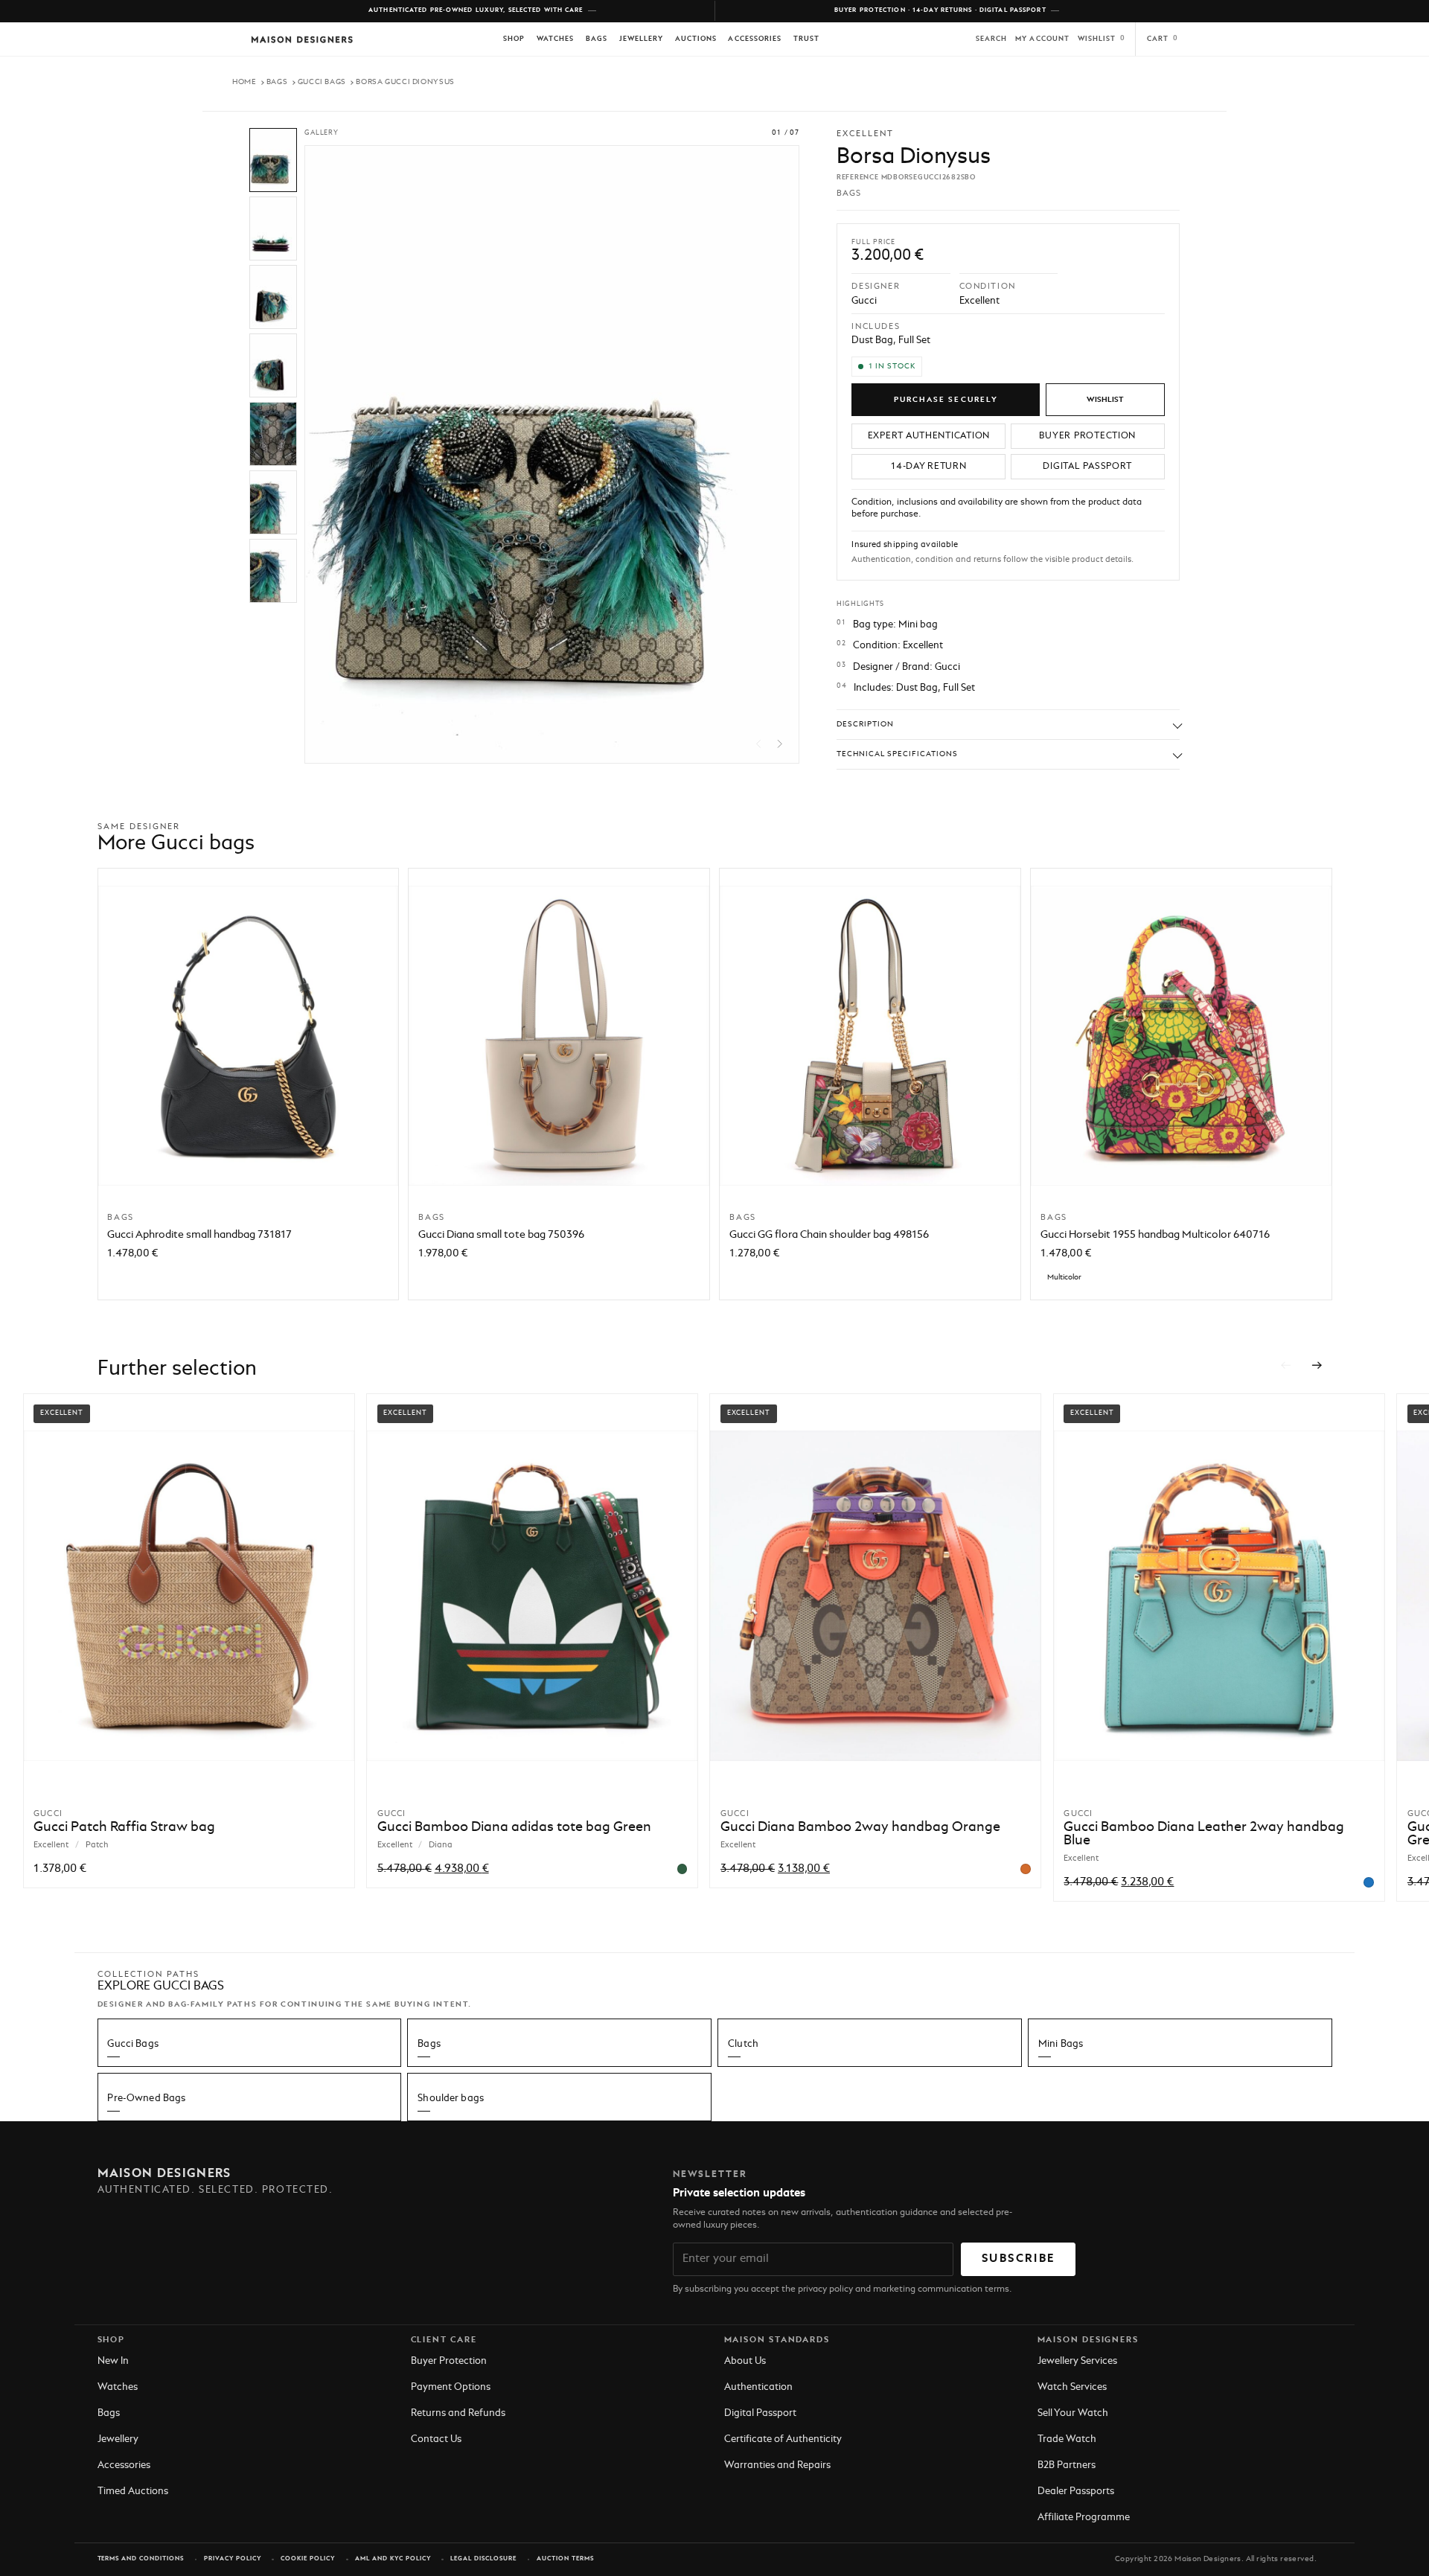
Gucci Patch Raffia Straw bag (124, 1827)
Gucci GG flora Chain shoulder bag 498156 (829, 1235)
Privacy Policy (233, 2559)
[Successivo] (1317, 1365)
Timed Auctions (133, 2492)
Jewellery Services (1077, 2361)
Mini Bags (1061, 2044)
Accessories (755, 39)
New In (113, 2361)
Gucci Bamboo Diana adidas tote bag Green (514, 1827)
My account (1042, 39)
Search (991, 39)
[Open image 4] (273, 365)
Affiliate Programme (1084, 2518)
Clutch (743, 2044)
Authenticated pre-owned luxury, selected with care (476, 10)
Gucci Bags (322, 82)
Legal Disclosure (483, 2559)
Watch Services (1072, 2387)
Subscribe (1018, 2259)
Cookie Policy (308, 2559)
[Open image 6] (273, 502)
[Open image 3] (273, 297)
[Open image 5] (273, 434)
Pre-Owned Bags (146, 2099)
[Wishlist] (1105, 400)
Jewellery (641, 39)
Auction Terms (565, 2559)
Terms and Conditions (141, 2559)
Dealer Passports (1076, 2492)
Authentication (758, 2387)
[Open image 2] (273, 228)
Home (244, 82)
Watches (555, 39)
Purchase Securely (946, 400)
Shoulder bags (451, 2099)
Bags (597, 39)
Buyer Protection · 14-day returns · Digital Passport (940, 10)
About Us (745, 2361)
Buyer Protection (449, 2361)
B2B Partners (1067, 2465)
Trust (806, 39)
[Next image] (780, 744)
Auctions (696, 39)
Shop (514, 39)
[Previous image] (759, 744)
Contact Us (436, 2439)
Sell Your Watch (1073, 2413)
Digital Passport (760, 2413)
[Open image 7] (273, 571)
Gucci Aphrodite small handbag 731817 (199, 1235)
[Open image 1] (273, 160)
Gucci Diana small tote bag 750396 (501, 1235)
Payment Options (451, 2387)
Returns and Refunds (458, 2413)
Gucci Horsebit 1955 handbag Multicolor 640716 (1155, 1235)
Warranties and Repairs (777, 2465)
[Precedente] (1285, 1365)
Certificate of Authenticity (783, 2439)
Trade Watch (1067, 2439)
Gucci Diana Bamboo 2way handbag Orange (860, 1827)
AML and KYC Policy (393, 2559)
